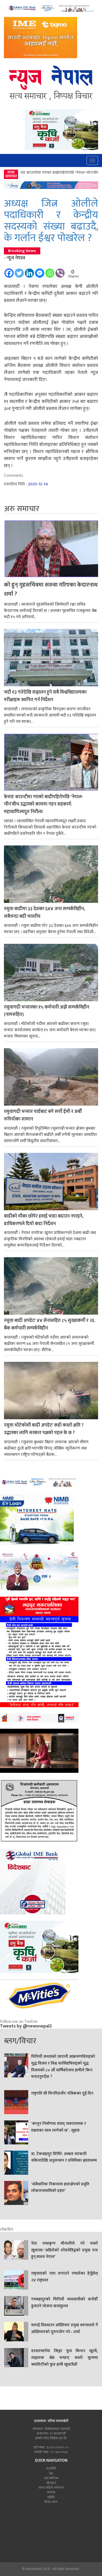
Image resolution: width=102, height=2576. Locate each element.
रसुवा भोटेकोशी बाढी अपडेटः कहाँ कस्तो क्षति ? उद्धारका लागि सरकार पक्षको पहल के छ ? (44, 1429)
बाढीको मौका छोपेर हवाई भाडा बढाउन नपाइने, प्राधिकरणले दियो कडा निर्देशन (44, 1220)
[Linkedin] (29, 271)
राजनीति (51, 2468)
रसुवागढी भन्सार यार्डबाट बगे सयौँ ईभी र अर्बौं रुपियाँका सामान (43, 1116)
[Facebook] (9, 271)
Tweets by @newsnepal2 (26, 2026)
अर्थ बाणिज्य (51, 2478)
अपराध (51, 2492)
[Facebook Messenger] (40, 271)
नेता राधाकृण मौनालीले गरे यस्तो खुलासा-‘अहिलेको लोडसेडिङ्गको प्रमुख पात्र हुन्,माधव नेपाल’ (64, 2250)
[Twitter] (19, 271)
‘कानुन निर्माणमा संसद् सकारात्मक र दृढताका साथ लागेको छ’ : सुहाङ (59, 2127)
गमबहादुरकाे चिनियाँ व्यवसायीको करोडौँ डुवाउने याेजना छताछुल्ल (64, 2303)
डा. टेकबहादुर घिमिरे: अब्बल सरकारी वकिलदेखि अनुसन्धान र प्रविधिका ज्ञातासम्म (64, 2157)
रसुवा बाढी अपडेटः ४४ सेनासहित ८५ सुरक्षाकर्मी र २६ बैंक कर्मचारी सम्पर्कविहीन (49, 1325)
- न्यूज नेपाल (15, 258)
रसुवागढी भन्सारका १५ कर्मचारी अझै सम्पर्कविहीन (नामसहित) (47, 1011)
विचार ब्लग (51, 2502)
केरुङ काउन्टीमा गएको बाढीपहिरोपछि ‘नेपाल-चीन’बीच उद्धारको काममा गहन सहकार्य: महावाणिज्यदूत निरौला (44, 805)
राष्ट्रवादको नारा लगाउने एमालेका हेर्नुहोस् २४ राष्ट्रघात (64, 2277)
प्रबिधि (51, 2497)
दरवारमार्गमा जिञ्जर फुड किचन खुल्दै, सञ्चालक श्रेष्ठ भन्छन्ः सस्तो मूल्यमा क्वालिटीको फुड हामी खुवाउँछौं (64, 2358)
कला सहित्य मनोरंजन (51, 2488)
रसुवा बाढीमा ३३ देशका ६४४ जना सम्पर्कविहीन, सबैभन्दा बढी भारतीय (44, 913)
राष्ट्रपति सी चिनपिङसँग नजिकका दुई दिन (62, 2094)
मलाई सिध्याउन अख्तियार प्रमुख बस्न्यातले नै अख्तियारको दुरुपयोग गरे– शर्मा (64, 2329)
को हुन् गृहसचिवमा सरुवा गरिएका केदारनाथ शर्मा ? (51, 590)
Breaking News (22, 251)
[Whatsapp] (50, 271)
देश (51, 2473)
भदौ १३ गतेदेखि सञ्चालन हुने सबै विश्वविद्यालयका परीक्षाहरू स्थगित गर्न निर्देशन (45, 696)
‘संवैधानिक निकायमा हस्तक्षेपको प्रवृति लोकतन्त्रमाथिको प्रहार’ (60, 2188)
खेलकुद (51, 2483)
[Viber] (60, 271)
